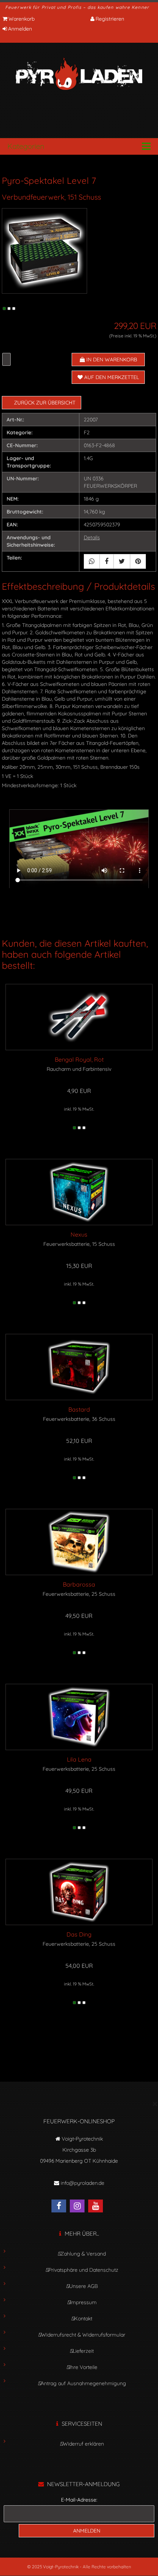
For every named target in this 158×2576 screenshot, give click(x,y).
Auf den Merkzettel (111, 377)
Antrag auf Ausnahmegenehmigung (83, 2383)
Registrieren (110, 19)
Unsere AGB (83, 2286)
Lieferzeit (83, 2351)
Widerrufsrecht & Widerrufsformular (83, 2335)
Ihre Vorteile (83, 2367)
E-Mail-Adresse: (79, 2500)
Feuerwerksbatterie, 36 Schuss (79, 1419)
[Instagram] (79, 2207)
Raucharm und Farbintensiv (79, 1069)
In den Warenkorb (111, 360)
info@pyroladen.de (82, 2183)
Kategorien (26, 146)
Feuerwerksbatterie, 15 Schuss (79, 1244)
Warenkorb (21, 19)
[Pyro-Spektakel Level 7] (44, 250)
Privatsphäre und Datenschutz (83, 2270)
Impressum (83, 2302)
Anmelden (20, 29)
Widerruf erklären (83, 2444)
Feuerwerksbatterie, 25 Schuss (79, 1594)
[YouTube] (97, 2207)
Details (92, 537)
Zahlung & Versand (83, 2254)
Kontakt (83, 2319)
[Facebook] (61, 2207)
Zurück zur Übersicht (45, 403)
